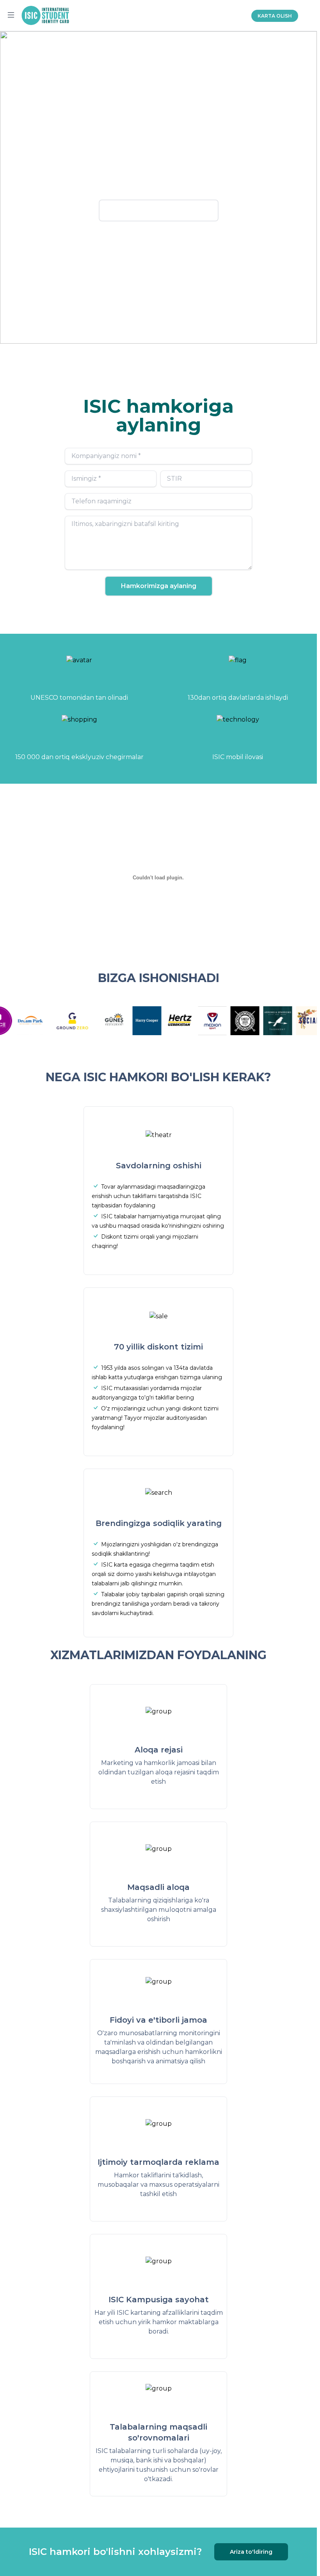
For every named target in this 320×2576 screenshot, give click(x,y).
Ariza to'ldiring (251, 2552)
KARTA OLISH (275, 16)
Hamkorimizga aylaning (159, 586)
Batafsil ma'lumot (159, 210)
